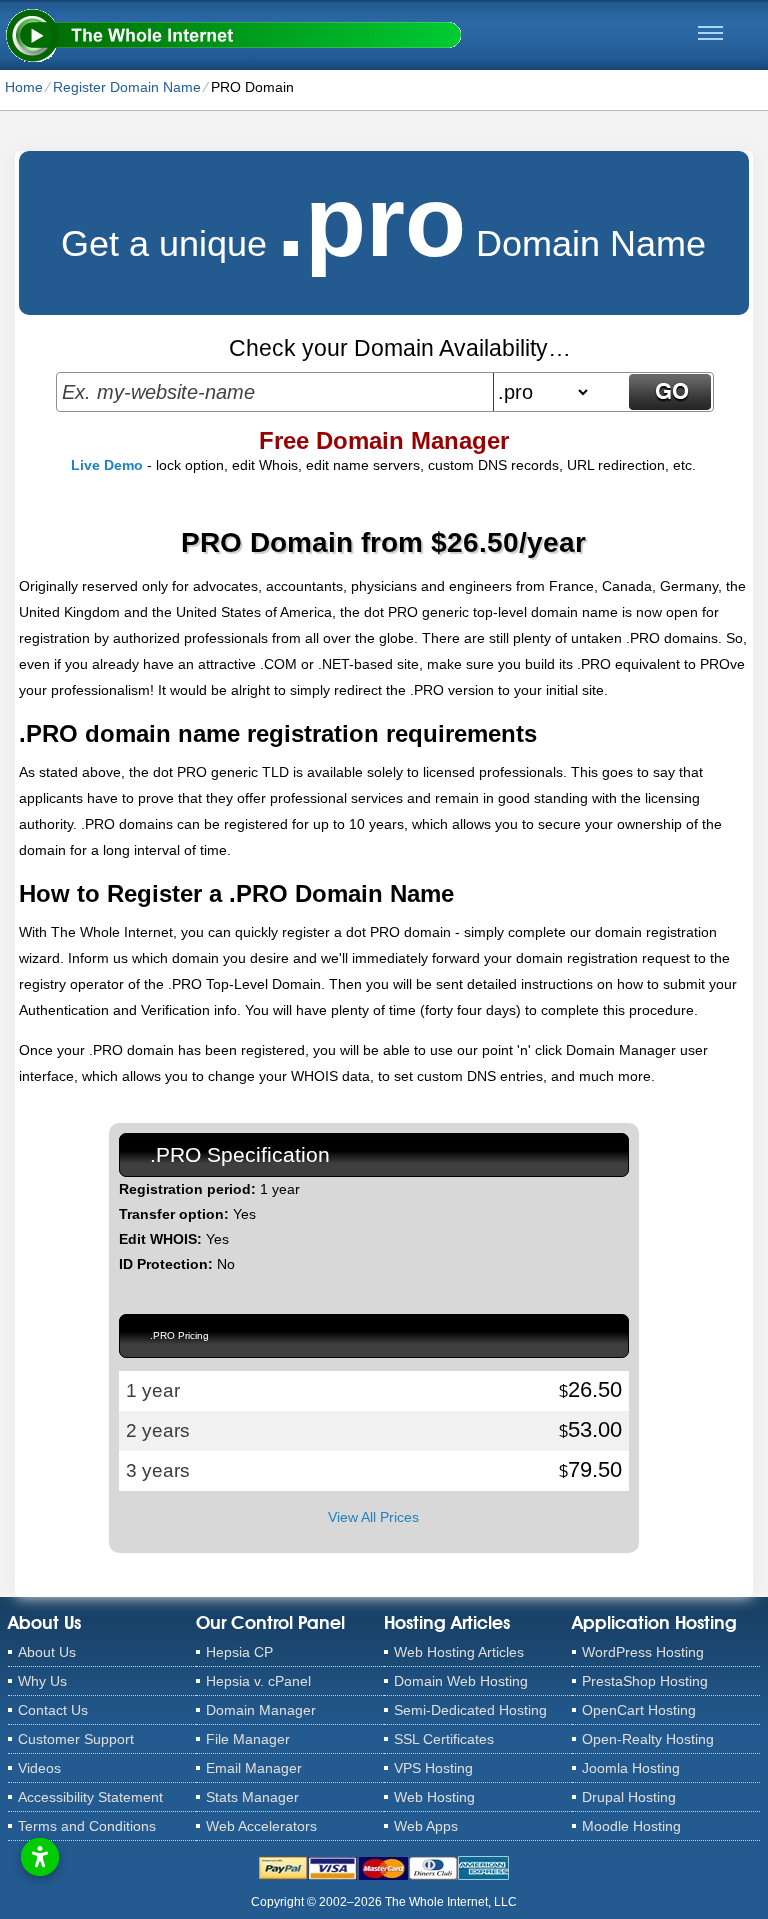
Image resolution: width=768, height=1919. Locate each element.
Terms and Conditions (87, 1826)
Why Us (42, 1681)
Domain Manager (261, 1710)
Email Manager (254, 1768)
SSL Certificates (444, 1739)
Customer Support (76, 1739)
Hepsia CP (239, 1652)
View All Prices (373, 1517)
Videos (39, 1768)
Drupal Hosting (629, 1797)
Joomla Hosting (631, 1768)
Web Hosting (434, 1797)
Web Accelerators (261, 1826)
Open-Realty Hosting (648, 1739)
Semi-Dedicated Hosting (470, 1710)
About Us (47, 1652)
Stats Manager (252, 1797)
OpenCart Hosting (639, 1710)
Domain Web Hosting (461, 1681)
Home (24, 87)
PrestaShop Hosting (645, 1681)
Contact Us (53, 1710)
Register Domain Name (127, 87)
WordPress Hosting (643, 1652)
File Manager (248, 1739)
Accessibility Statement (90, 1797)
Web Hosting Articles (459, 1652)
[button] (710, 33)
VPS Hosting (433, 1768)
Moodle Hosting (631, 1826)
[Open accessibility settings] (40, 1857)
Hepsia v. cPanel (258, 1681)
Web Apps (426, 1826)
